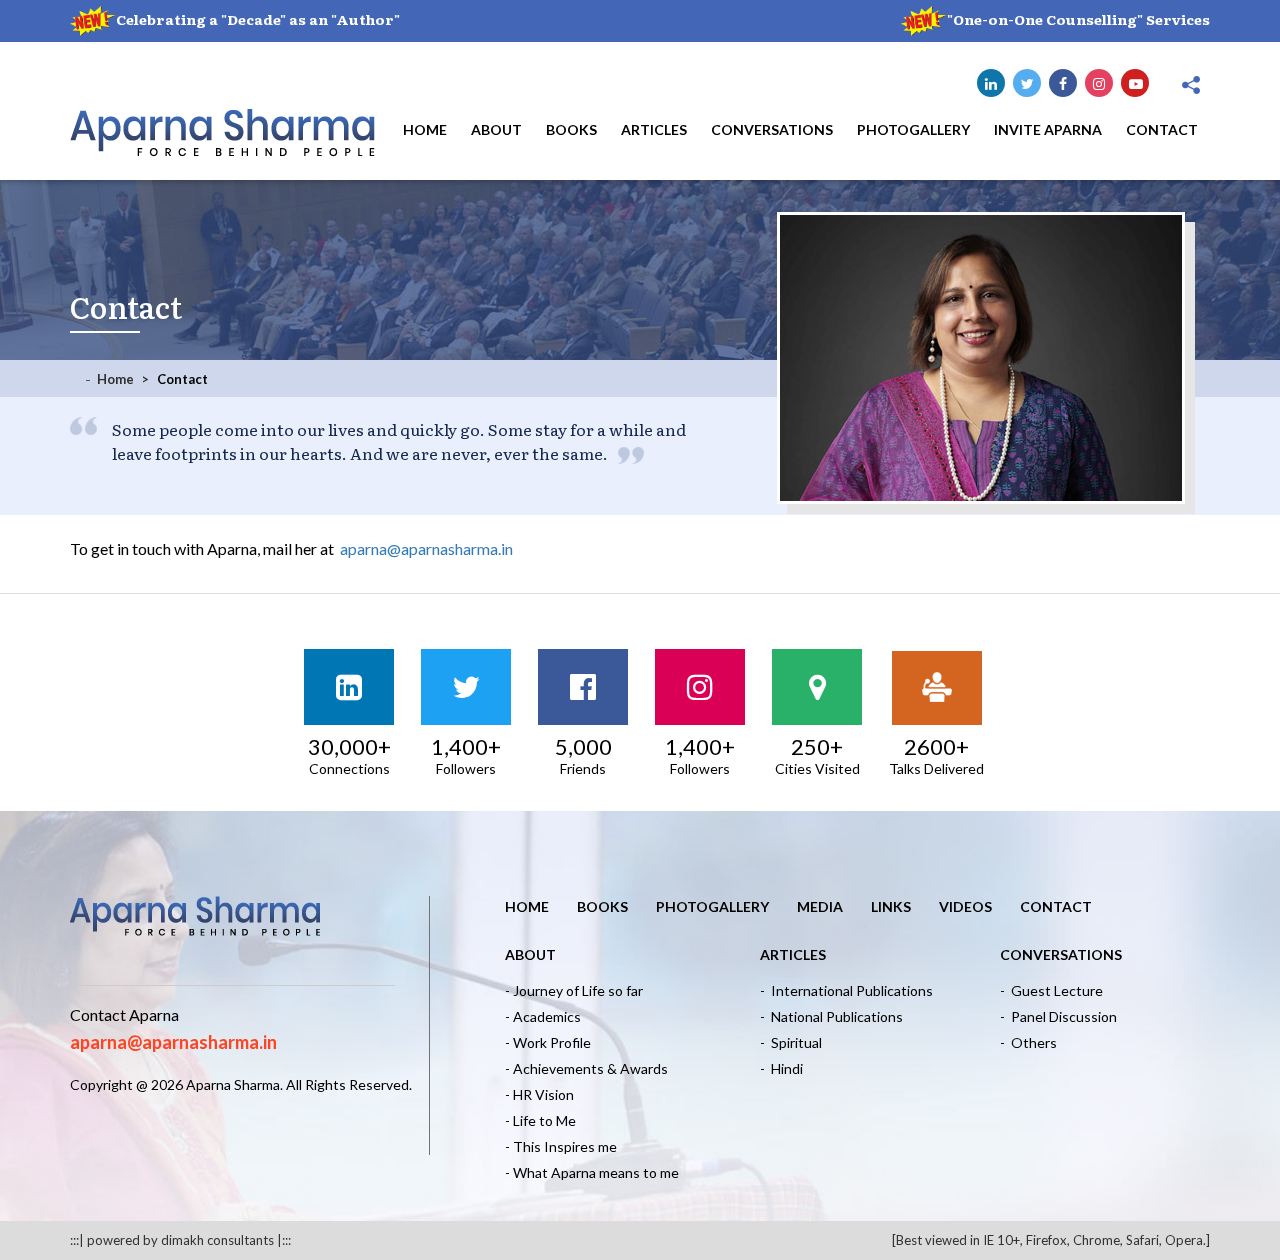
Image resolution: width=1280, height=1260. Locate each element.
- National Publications (831, 1016)
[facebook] (1063, 83)
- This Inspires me (561, 1146)
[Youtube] (1135, 83)
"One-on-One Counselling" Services (1078, 19)
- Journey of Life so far (574, 990)
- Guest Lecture (1051, 990)
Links (891, 906)
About (496, 129)
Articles (654, 129)
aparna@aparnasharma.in (426, 548)
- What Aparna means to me (592, 1172)
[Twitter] (1027, 83)
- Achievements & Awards (586, 1068)
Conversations (772, 129)
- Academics (543, 1016)
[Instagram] (1099, 83)
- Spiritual (791, 1042)
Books (571, 129)
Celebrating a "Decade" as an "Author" (258, 19)
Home (425, 129)
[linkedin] (991, 83)
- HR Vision (539, 1094)
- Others (1028, 1042)
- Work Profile (548, 1042)
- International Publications (846, 990)
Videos (965, 906)
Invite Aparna (1048, 129)
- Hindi (781, 1068)
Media (820, 906)
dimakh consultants (217, 1240)
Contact (1162, 129)
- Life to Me (540, 1120)
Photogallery (913, 129)
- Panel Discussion (1058, 1016)
